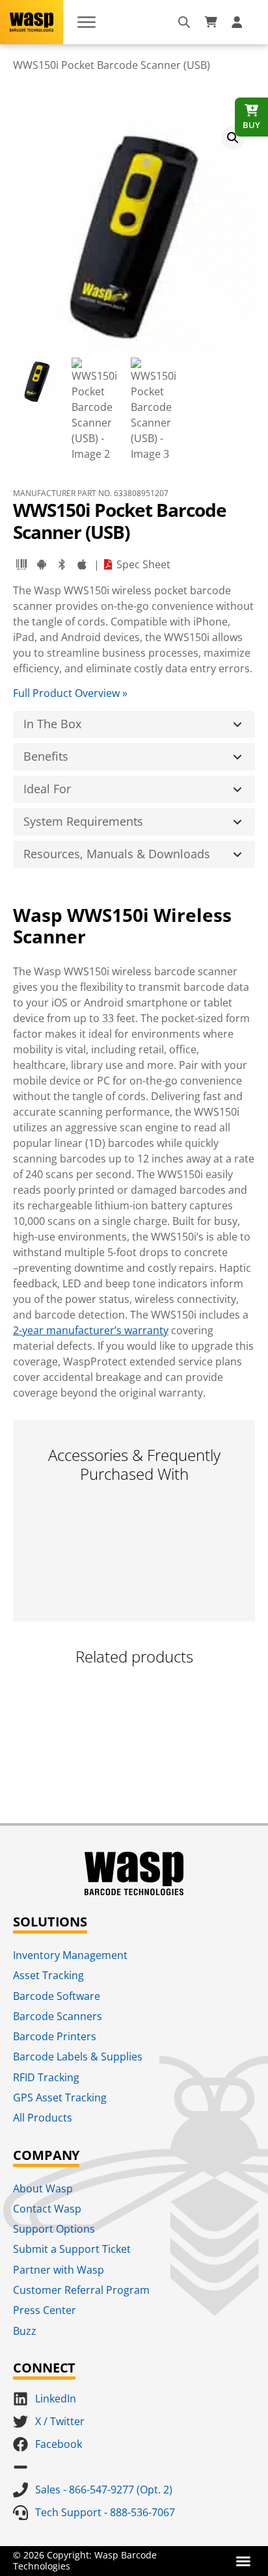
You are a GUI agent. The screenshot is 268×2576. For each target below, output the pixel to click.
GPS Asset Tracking (60, 2097)
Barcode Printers (55, 2036)
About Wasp (43, 2188)
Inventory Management (70, 1955)
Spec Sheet (143, 564)
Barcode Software (57, 1996)
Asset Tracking (48, 1975)
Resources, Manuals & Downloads (117, 854)
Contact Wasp (47, 2209)
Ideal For (47, 789)
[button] (233, 138)
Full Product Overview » (70, 693)
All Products (43, 2118)
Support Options (54, 2229)
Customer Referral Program (81, 2290)
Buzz (25, 2331)
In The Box (52, 724)
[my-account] (239, 22)
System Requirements (83, 821)
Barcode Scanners (58, 2016)
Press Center (45, 2310)
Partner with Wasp (59, 2270)
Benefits (46, 756)
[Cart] (211, 22)
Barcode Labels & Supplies (78, 2057)
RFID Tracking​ (46, 2077)
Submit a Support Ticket (72, 2249)
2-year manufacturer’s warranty (91, 1330)
